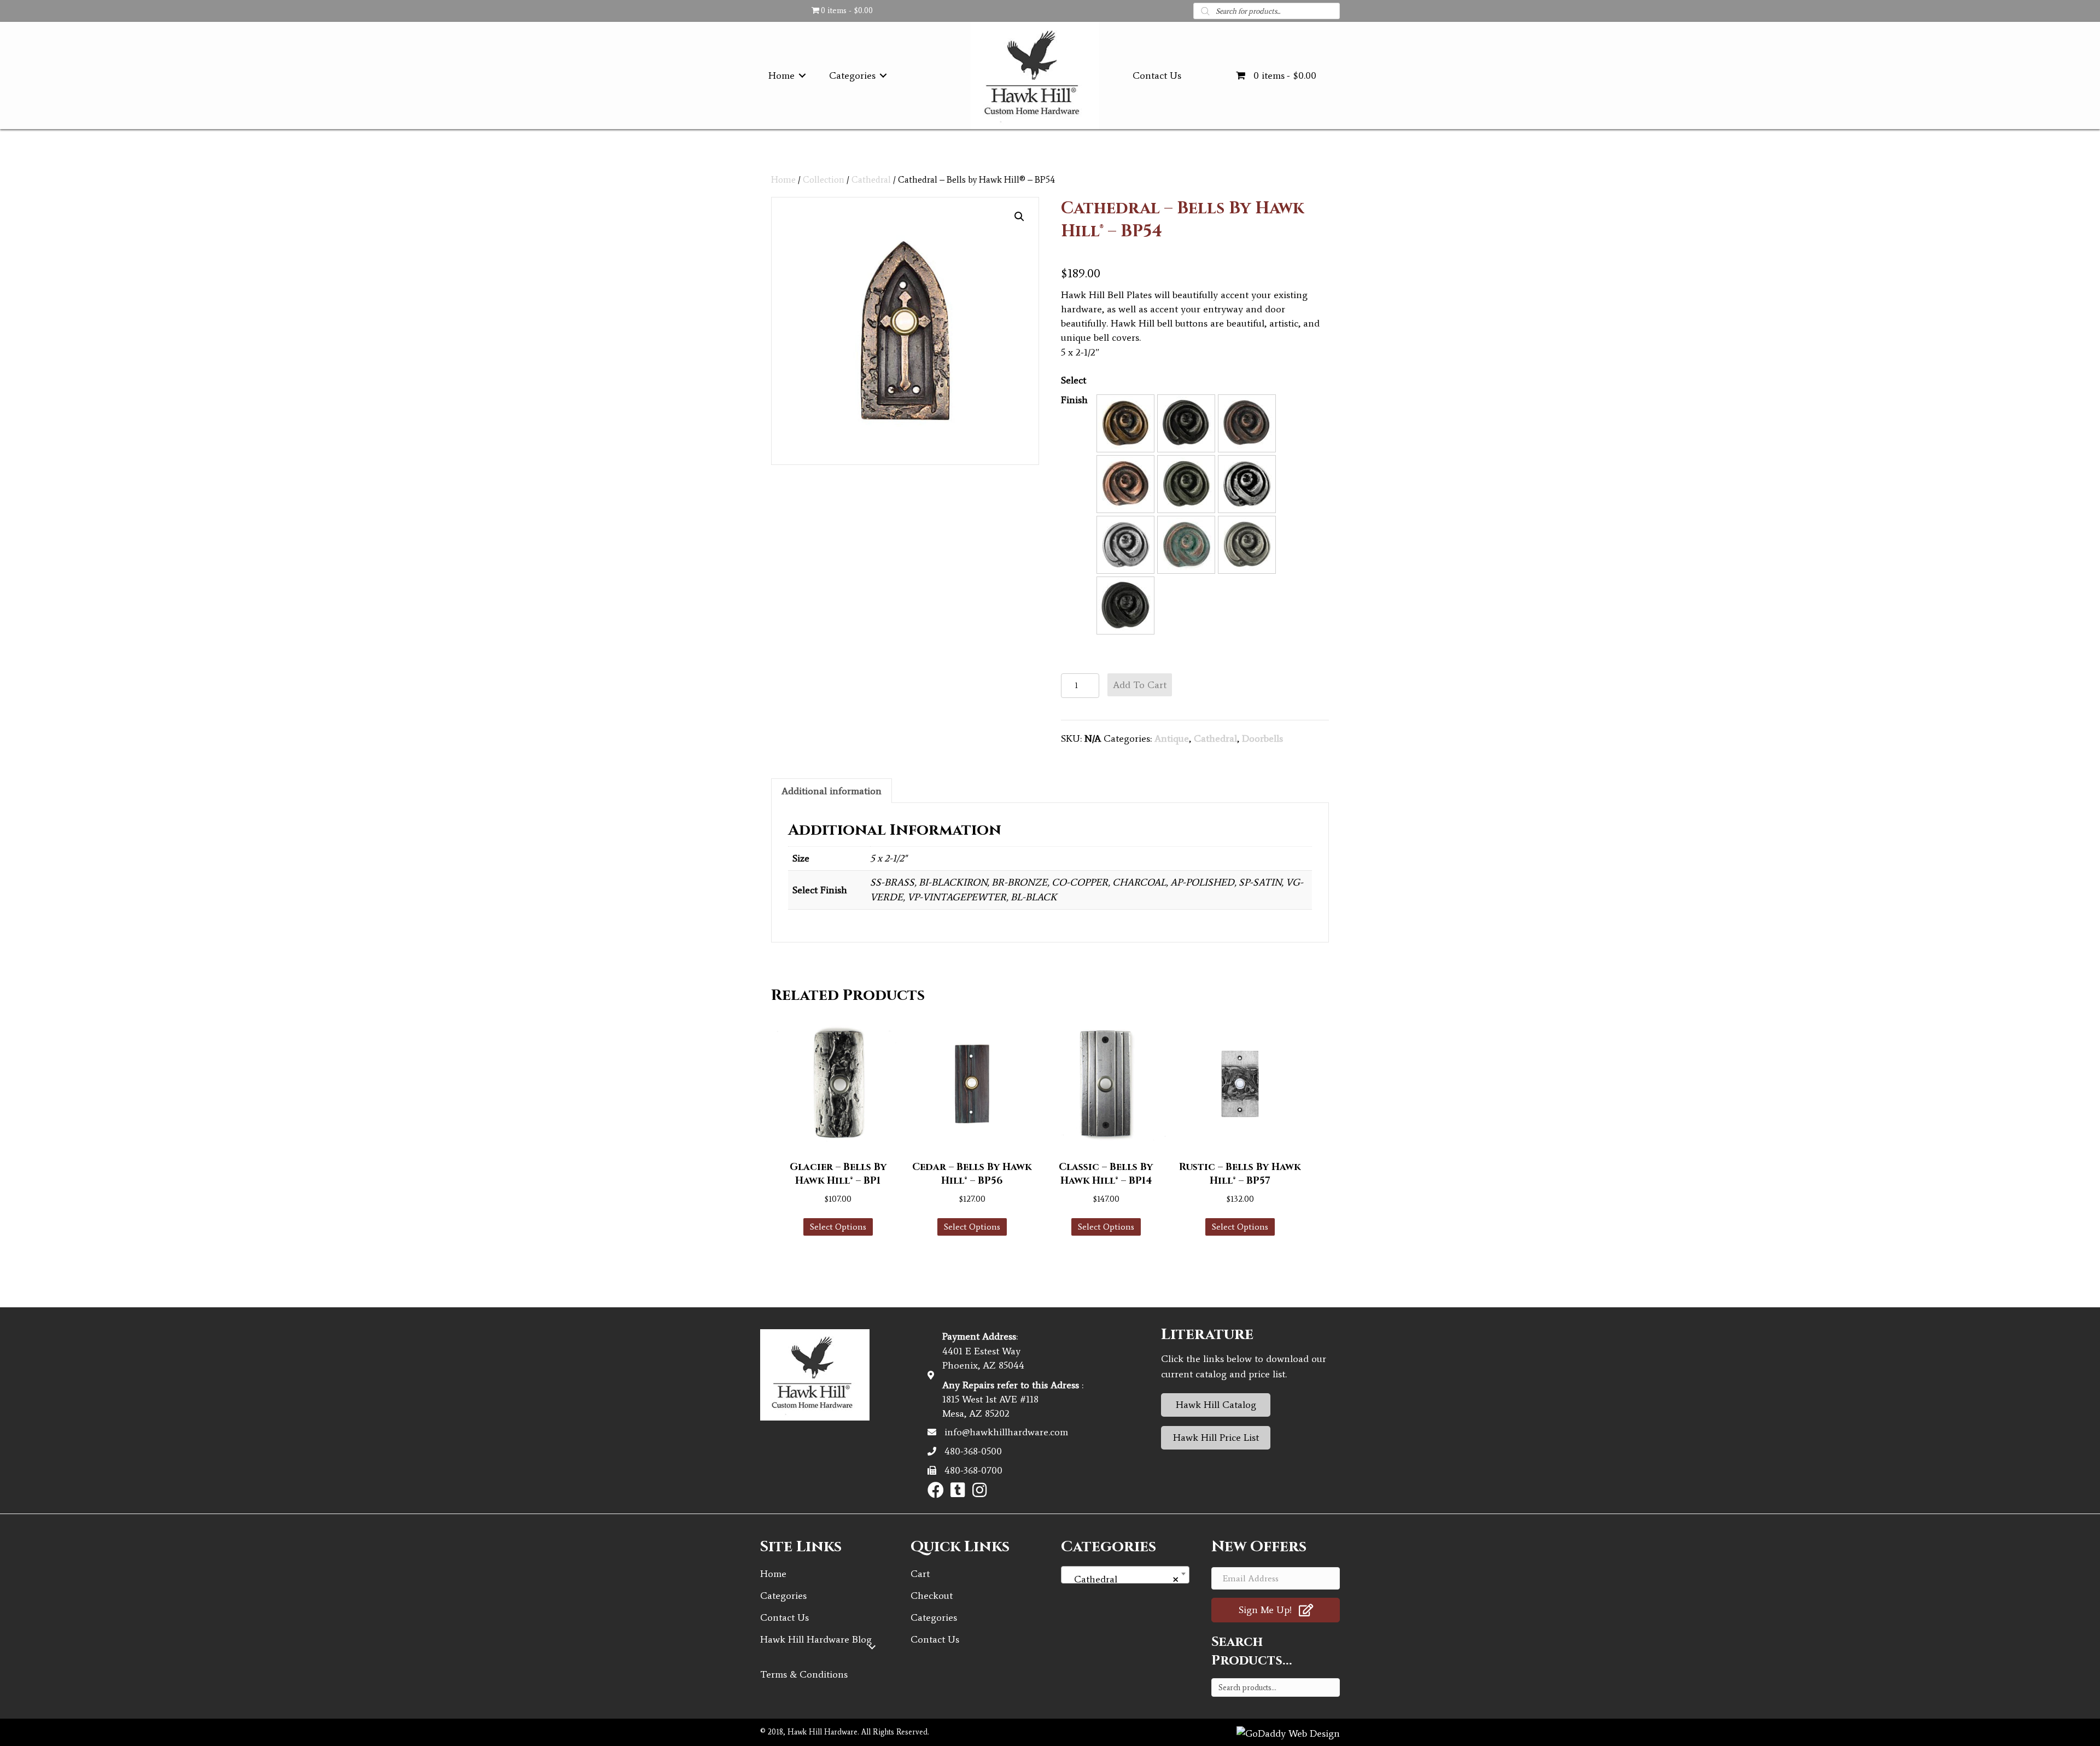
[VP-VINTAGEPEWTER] (1247, 545)
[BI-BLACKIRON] (1186, 423)
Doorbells (1262, 738)
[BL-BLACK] (1125, 606)
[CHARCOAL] (1186, 484)
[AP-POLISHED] (1247, 484)
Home (783, 179)
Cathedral (871, 179)
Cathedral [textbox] (1122, 1579)
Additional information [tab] (832, 791)
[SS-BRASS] (1125, 423)
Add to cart (1140, 685)
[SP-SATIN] (1125, 545)
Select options (838, 1227)
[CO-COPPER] (1125, 484)
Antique (1172, 738)
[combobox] (1125, 1575)
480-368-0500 (973, 1451)
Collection (824, 179)
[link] (789, 75)
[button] (1019, 217)
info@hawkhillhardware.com (1006, 1432)
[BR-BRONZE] (1247, 423)
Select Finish (1074, 390)
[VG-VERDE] (1186, 545)
